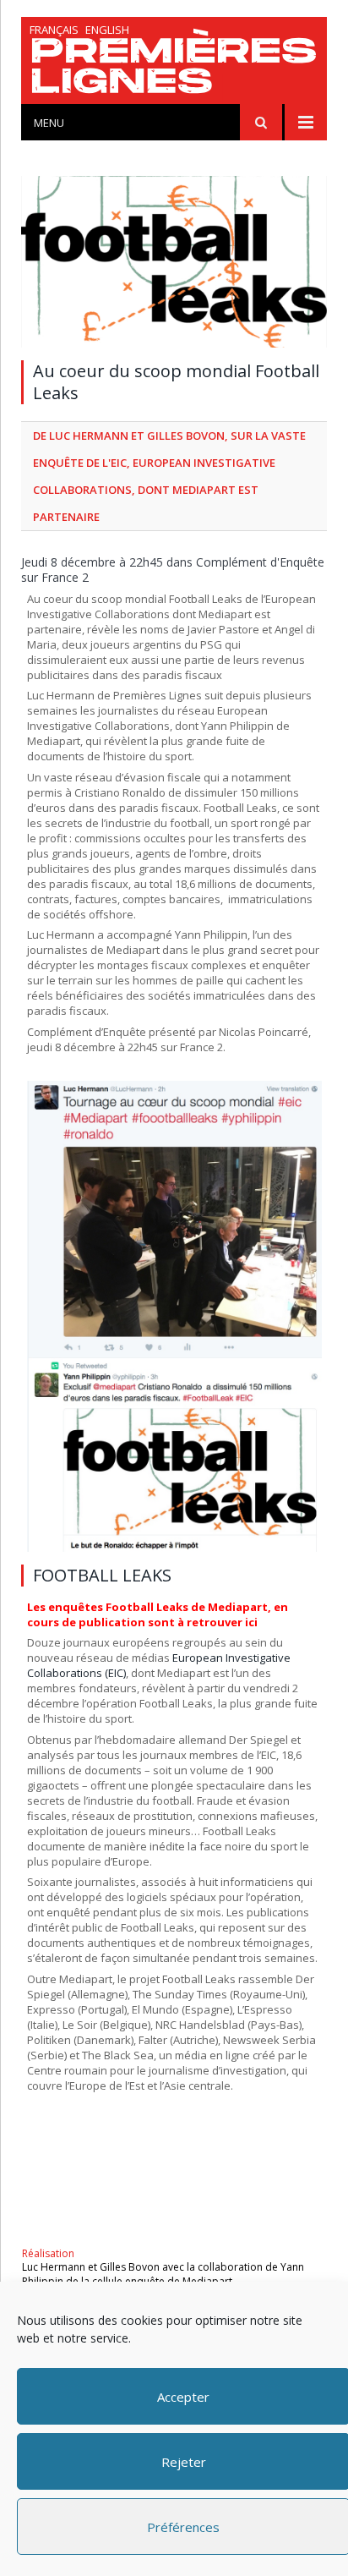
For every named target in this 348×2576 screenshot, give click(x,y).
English (107, 30)
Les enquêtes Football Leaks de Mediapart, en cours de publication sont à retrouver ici (158, 1614)
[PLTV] (174, 65)
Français (54, 30)
